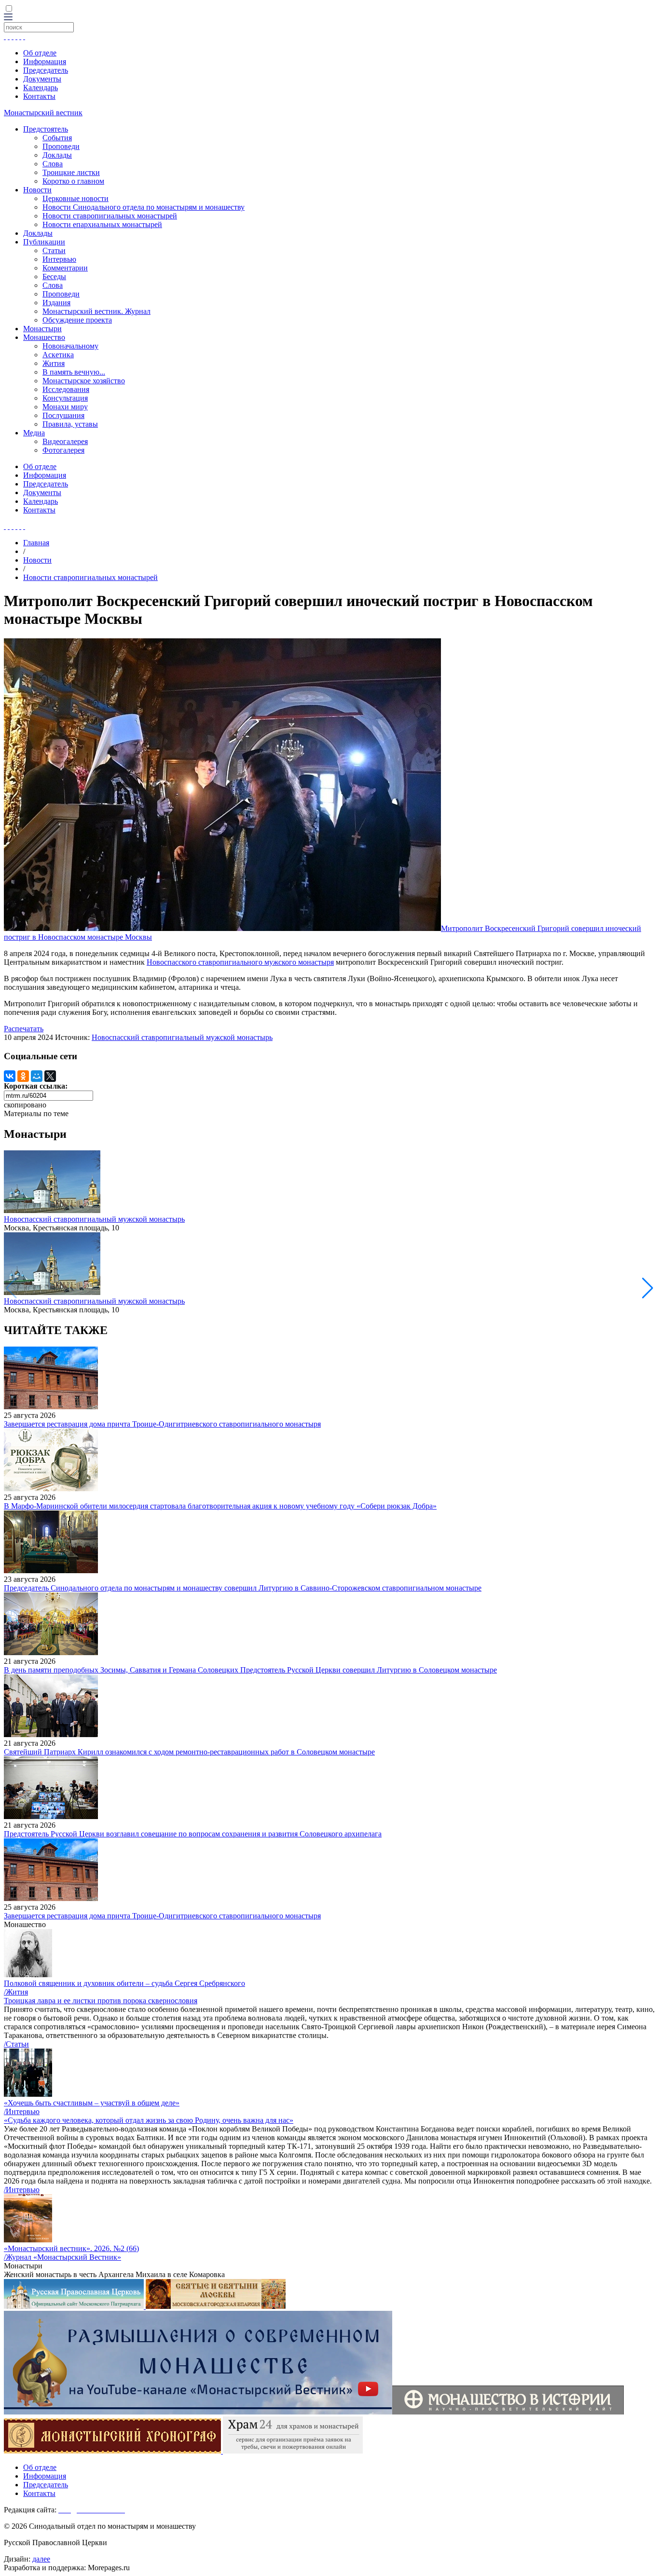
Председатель (46, 70)
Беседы (54, 276)
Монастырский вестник (43, 113)
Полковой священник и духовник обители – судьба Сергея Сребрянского (124, 1983)
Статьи (54, 250)
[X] (50, 1076)
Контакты (39, 96)
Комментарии (65, 268)
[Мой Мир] (37, 1076)
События (57, 138)
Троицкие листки (71, 172)
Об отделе (40, 53)
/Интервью (22, 2111)
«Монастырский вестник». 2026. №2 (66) (71, 2248)
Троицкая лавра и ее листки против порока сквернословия (101, 2001)
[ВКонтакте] (10, 1076)
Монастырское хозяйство (84, 381)
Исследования (66, 389)
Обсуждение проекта (77, 320)
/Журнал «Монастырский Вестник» (62, 2257)
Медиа (34, 433)
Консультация (65, 398)
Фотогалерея (63, 450)
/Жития (16, 1992)
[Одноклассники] (23, 1076)
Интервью (59, 259)
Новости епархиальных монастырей (102, 224)
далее (41, 2559)
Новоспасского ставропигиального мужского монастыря (240, 962)
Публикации (44, 242)
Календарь (41, 88)
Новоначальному (70, 346)
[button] (648, 1288)
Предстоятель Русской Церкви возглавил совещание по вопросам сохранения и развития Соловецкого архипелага (193, 1834)
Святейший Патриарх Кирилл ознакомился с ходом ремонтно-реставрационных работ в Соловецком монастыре (189, 1752)
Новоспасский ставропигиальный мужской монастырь (182, 1037)
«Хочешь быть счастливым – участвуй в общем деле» (92, 2103)
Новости (37, 190)
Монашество (44, 337)
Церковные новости (76, 198)
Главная (36, 543)
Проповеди (61, 146)
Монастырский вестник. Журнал (96, 311)
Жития (54, 363)
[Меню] (8, 18)
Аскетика (58, 355)
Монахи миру (65, 407)
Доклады (57, 155)
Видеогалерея (65, 441)
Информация (45, 61)
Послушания (63, 415)
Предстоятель (46, 129)
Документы (42, 79)
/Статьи (16, 2044)
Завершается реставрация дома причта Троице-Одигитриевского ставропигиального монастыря (162, 1424)
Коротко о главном (73, 181)
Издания (56, 303)
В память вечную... (74, 372)
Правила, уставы (70, 424)
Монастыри (42, 329)
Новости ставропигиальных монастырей (110, 216)
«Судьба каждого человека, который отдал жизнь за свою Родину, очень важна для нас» (149, 2120)
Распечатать (24, 1029)
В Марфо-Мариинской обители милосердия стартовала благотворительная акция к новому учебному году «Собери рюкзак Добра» (220, 1506)
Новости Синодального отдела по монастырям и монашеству (144, 207)
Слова (53, 164)
